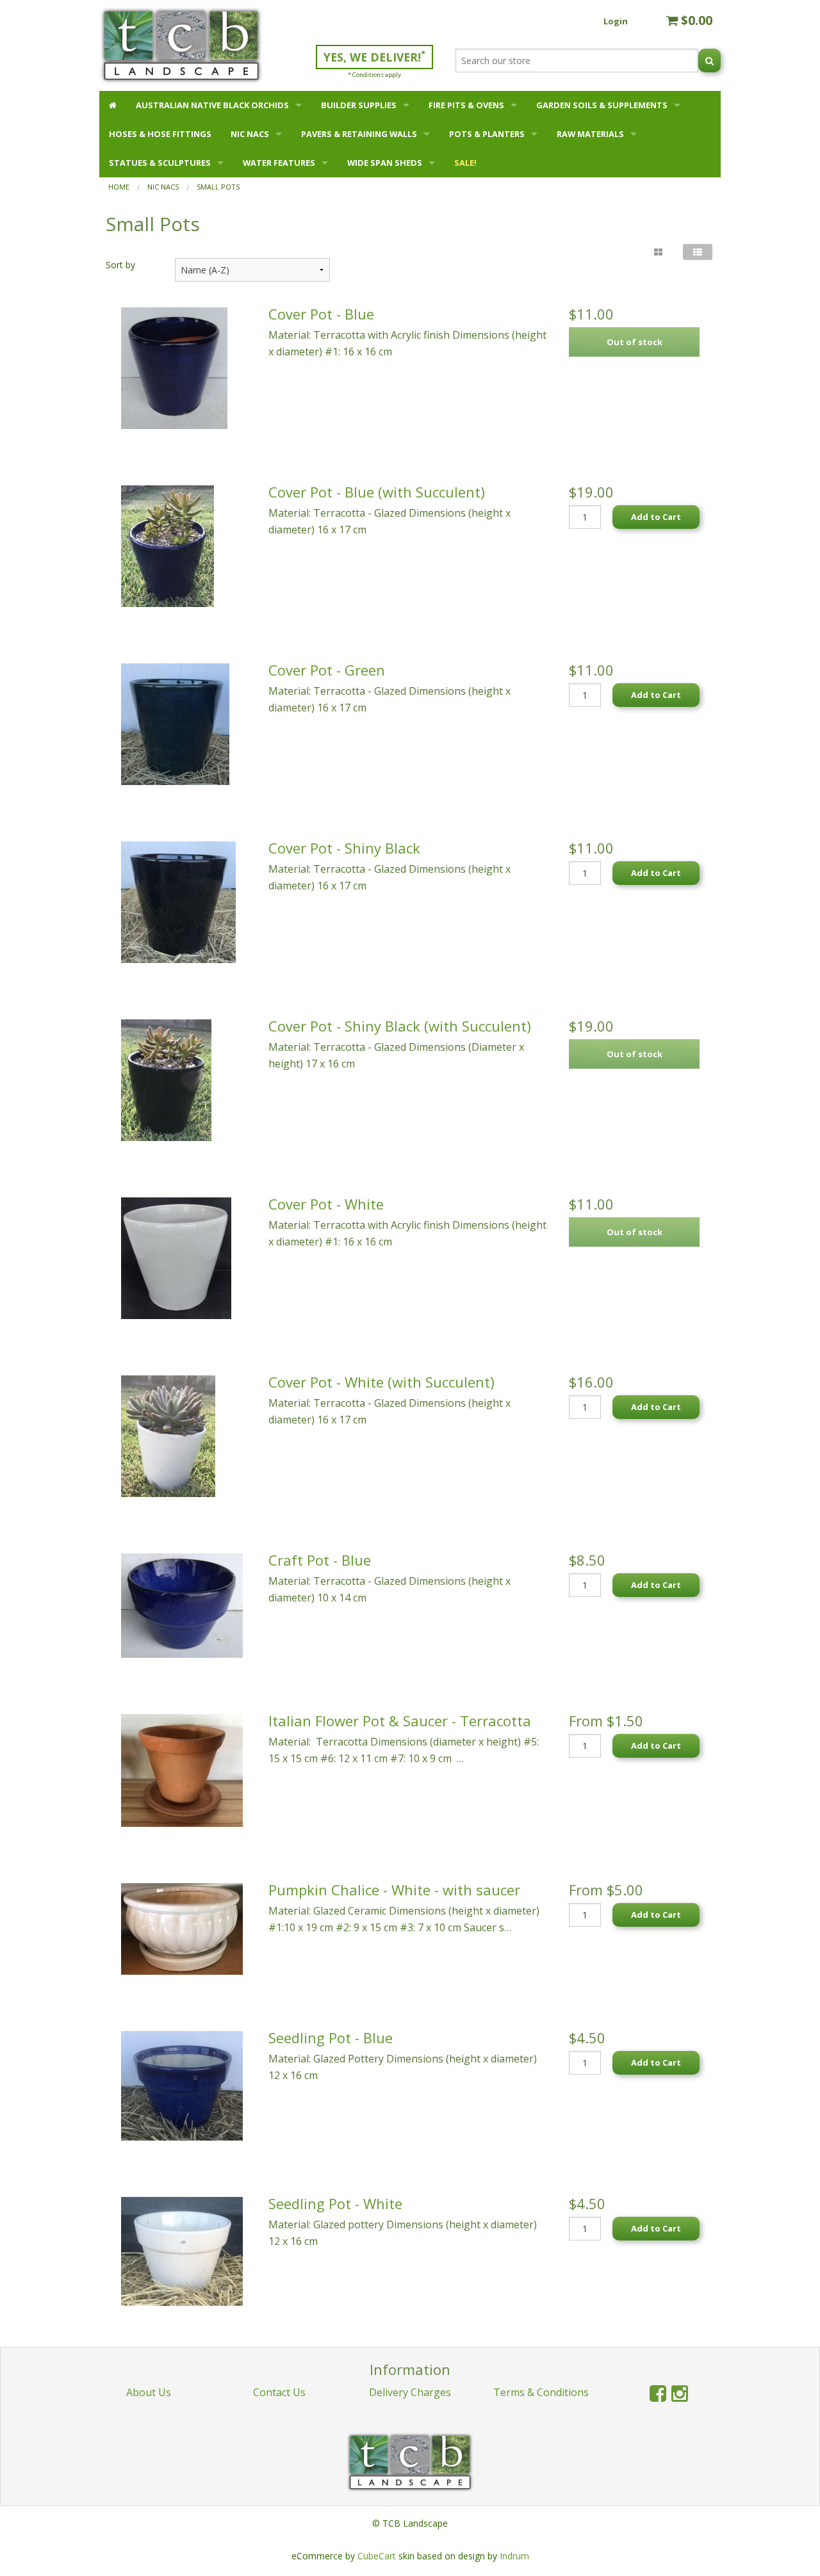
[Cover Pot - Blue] (174, 367)
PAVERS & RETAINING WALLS (359, 134)
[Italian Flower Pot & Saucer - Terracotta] (182, 1769)
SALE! (465, 163)
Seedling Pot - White (335, 2203)
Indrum (514, 2556)
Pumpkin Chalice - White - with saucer (394, 1890)
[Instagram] (680, 2393)
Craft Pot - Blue (320, 1560)
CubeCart (377, 2556)
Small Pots (218, 187)
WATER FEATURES (279, 163)
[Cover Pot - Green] (175, 723)
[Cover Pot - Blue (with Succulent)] (168, 545)
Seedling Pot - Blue (331, 2037)
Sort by (120, 265)
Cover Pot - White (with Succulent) (381, 1382)
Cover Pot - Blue (321, 314)
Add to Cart (656, 517)
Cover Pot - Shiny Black (344, 848)
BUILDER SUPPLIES (359, 105)
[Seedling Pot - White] (182, 2250)
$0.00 (695, 20)
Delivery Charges (410, 2392)
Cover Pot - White (326, 1204)
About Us (149, 2392)
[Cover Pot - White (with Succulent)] (168, 1435)
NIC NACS (250, 134)
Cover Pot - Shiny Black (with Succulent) (400, 1026)
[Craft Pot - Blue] (182, 1605)
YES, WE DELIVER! (374, 56)
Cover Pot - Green (327, 670)
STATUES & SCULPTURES (160, 163)
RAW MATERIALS (590, 134)
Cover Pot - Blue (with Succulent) (377, 492)
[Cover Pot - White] (176, 1257)
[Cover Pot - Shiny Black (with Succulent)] (166, 1079)
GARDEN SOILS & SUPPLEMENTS (602, 105)
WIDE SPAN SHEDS (385, 163)
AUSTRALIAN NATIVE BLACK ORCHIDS (212, 105)
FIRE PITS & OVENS (466, 105)
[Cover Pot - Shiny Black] (178, 901)
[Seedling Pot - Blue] (182, 2085)
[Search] (709, 61)
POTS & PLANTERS (487, 134)
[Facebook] (658, 2393)
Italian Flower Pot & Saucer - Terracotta (400, 1721)
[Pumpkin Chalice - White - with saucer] (182, 1928)
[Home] (113, 105)
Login (616, 21)
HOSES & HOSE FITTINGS (160, 134)
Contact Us (279, 2392)
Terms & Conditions (541, 2392)
